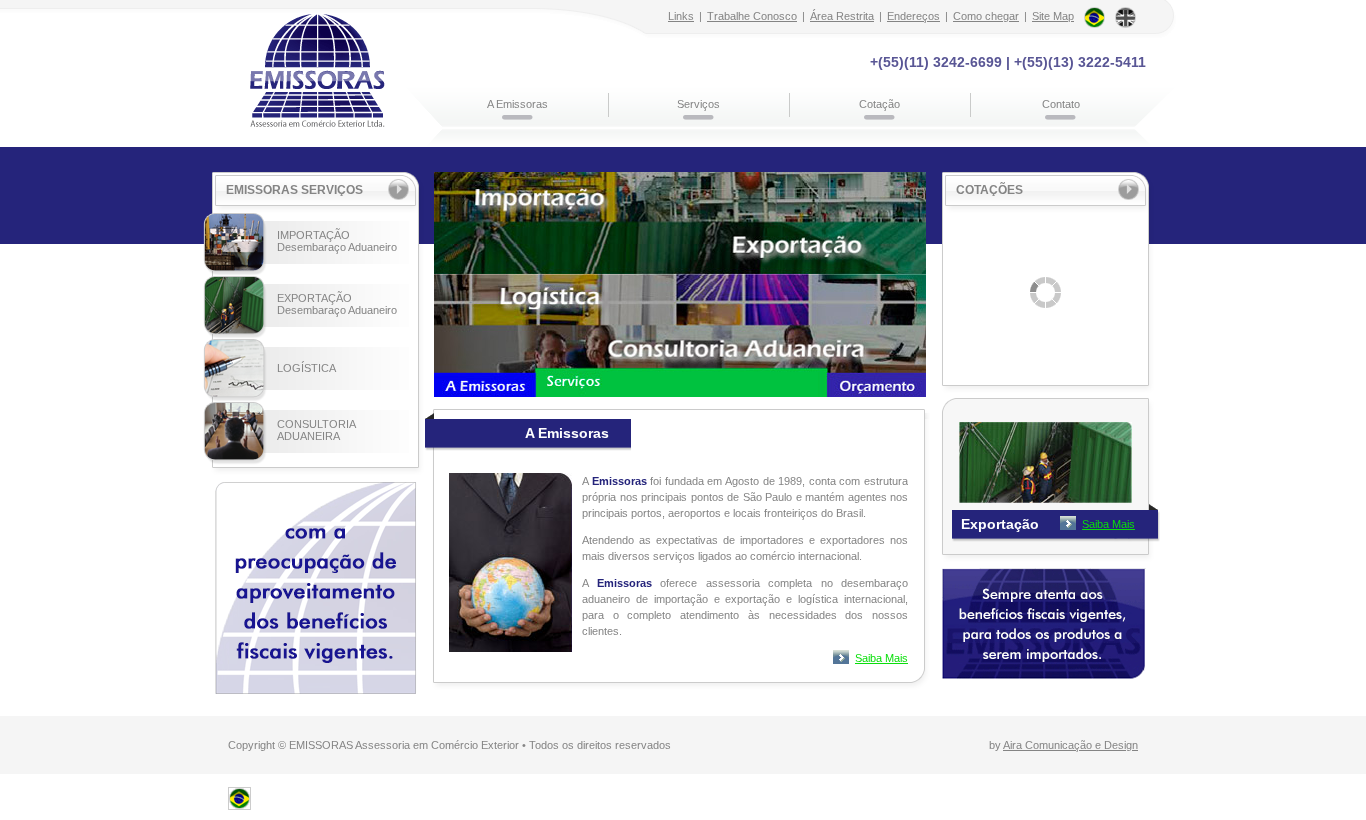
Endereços (913, 16)
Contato (1061, 104)
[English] (1125, 14)
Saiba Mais (881, 658)
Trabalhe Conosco (752, 16)
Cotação (879, 104)
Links (681, 16)
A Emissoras (517, 104)
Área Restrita (842, 16)
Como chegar (986, 16)
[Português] (1094, 14)
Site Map (1053, 16)
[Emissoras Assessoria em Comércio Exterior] (239, 803)
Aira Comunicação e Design (1070, 745)
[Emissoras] (317, 70)
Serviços (698, 104)
